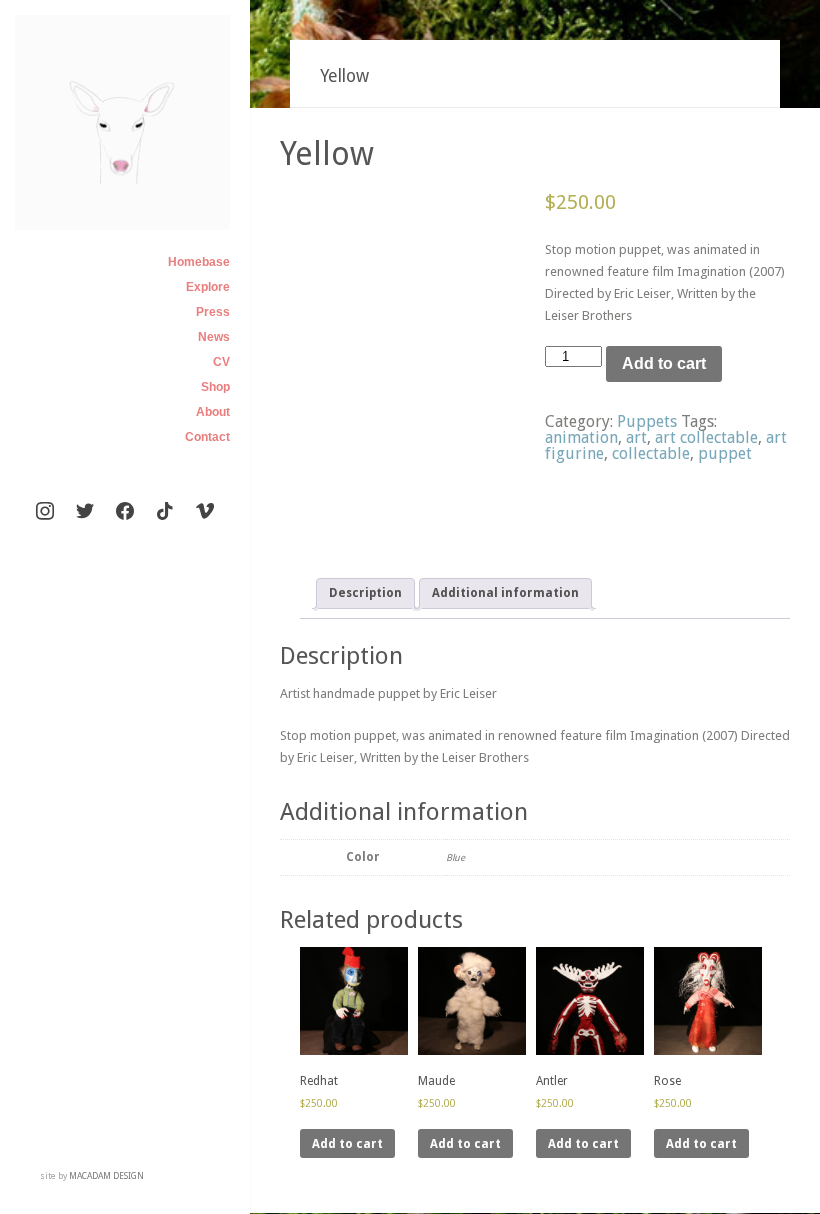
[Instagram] (45, 512)
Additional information (505, 593)
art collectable (706, 437)
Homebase (199, 262)
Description (365, 593)
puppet (725, 453)
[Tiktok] (165, 512)
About (213, 412)
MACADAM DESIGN (106, 1176)
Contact (207, 437)
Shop (215, 387)
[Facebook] (125, 512)
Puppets (647, 421)
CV (221, 362)
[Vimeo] (205, 512)
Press (213, 312)
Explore (208, 287)
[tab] (365, 593)
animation (581, 437)
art (636, 437)
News (214, 337)
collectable (651, 453)
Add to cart (664, 363)
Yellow (327, 154)
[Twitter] (85, 512)
